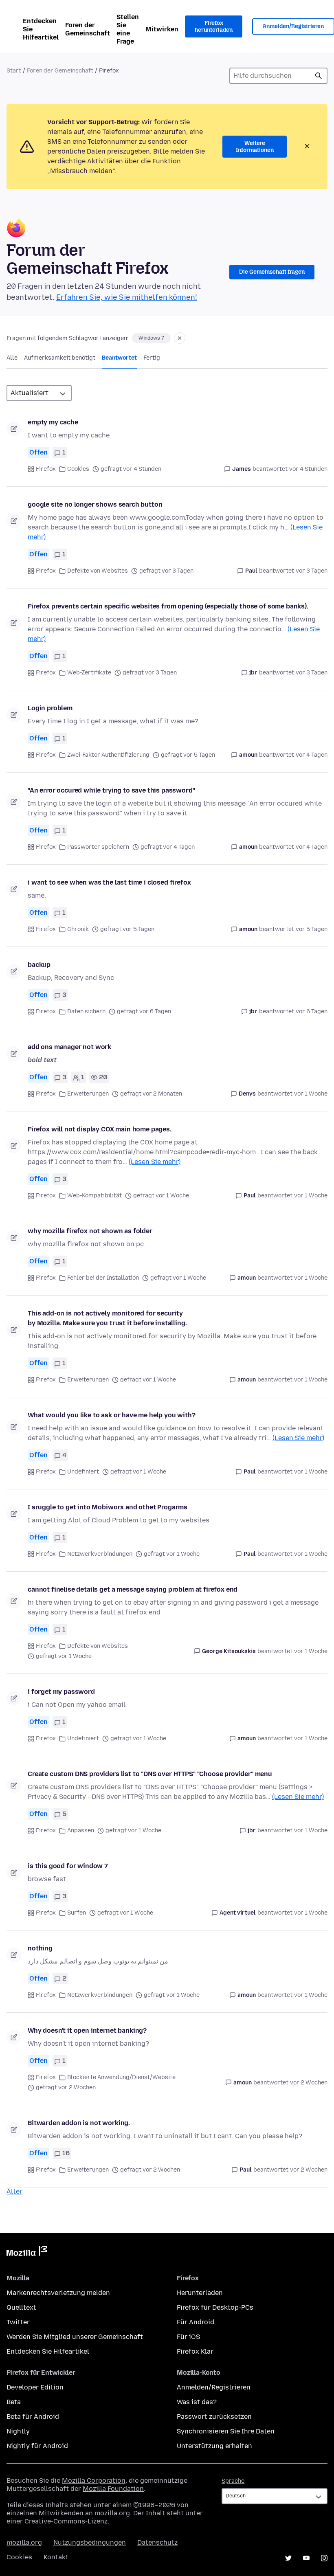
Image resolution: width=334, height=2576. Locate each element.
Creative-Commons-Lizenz (66, 2521)
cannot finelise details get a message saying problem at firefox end (133, 1589)
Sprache (233, 2481)
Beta (14, 2402)
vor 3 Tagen (312, 571)
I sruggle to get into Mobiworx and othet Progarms (108, 1507)
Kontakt (56, 2557)
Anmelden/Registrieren (214, 2387)
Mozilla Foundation (113, 2489)
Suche (319, 76)
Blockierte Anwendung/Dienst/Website (121, 2077)
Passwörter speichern (98, 847)
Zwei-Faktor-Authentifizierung (108, 755)
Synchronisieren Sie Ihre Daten (226, 2431)
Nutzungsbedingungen (90, 2542)
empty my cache (53, 422)
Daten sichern (86, 1011)
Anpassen (81, 1830)
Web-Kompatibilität (94, 1196)
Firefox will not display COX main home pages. (100, 1129)
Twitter (18, 2322)
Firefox (46, 469)
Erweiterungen (88, 1094)
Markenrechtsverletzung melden (58, 2293)
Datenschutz (157, 2542)
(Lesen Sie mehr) (155, 1162)
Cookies (78, 469)
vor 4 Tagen (312, 755)
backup (39, 965)
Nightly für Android (37, 2446)
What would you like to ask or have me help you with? (112, 1415)
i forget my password (61, 1692)
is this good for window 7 (68, 1866)
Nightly (18, 2431)
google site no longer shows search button (95, 504)
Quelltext (21, 2307)
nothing (40, 1948)
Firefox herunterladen (214, 27)
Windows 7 (151, 338)
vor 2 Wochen (309, 2083)
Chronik (78, 929)
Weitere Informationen (255, 147)
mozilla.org (24, 2542)
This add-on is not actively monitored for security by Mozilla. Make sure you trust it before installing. (107, 1318)
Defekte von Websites (98, 571)
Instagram (324, 2558)
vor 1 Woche (311, 1094)
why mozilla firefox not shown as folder (90, 1231)
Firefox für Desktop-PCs (215, 2307)
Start (14, 71)
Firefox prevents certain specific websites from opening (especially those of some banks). (168, 606)
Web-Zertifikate (89, 673)
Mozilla (27, 2253)
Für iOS (188, 2337)
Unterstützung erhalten (214, 2446)
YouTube (306, 2558)
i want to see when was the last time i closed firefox (109, 882)
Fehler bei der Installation (103, 1278)
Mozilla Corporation (94, 2480)
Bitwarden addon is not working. (79, 2123)
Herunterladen (200, 2293)
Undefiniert (83, 1472)
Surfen (77, 1913)
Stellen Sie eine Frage (128, 29)
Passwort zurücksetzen (214, 2417)
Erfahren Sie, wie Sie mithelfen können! (127, 297)
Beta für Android (33, 2417)
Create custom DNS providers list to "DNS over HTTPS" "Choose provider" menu (150, 1774)
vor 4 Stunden (308, 469)
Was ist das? (197, 2402)
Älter (14, 2191)
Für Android (196, 2322)
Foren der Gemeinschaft (88, 29)
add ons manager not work (69, 1047)
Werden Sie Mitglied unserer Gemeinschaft (75, 2337)
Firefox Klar (195, 2351)
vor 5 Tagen (312, 929)
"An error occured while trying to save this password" (111, 790)
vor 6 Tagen (312, 1011)
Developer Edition (35, 2387)
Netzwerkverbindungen (100, 1554)
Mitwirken (162, 29)
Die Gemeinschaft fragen (272, 272)
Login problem (50, 708)
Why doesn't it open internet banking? (87, 2030)
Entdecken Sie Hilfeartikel (41, 29)
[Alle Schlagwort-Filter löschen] (180, 338)
